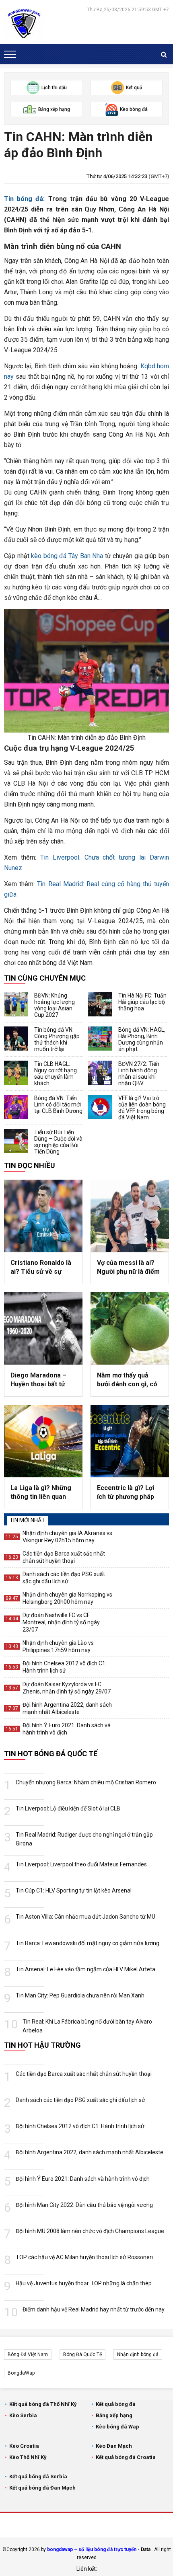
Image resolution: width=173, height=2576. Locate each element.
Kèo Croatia (24, 2446)
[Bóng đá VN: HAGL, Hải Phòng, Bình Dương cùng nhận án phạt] (100, 1039)
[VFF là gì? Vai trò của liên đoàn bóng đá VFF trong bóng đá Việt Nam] (100, 1107)
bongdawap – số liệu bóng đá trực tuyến (92, 2549)
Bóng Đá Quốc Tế (82, 2354)
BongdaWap (21, 2373)
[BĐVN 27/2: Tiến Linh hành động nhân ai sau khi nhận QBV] (100, 1073)
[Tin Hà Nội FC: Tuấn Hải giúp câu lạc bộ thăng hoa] (100, 1004)
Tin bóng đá (24, 199)
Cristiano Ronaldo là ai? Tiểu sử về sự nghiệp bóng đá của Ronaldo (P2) (41, 1268)
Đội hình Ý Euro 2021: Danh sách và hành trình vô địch (67, 1729)
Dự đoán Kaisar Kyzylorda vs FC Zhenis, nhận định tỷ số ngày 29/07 (67, 1688)
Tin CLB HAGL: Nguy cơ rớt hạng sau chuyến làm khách (56, 1074)
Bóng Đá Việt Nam (28, 2354)
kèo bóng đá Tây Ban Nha (67, 556)
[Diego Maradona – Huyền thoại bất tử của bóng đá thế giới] (43, 1328)
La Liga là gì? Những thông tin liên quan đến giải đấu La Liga (41, 1493)
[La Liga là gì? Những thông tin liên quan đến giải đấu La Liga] (43, 1441)
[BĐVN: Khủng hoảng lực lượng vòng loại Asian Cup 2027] (16, 1004)
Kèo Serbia (23, 2415)
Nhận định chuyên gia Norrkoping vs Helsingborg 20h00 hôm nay (67, 1598)
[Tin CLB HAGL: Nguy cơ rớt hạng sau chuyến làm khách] (16, 1073)
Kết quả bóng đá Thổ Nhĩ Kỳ (43, 2404)
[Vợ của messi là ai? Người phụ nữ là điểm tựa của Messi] (130, 1216)
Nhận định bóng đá (138, 2354)
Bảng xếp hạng (114, 2415)
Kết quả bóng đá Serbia (38, 2476)
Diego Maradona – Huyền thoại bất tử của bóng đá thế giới (41, 1380)
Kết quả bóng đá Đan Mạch (42, 2488)
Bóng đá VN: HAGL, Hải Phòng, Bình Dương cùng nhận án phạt (142, 1039)
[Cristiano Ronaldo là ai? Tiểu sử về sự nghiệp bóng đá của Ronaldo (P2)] (43, 1216)
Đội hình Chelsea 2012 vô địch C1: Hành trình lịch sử (65, 1667)
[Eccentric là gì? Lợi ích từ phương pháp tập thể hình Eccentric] (130, 1441)
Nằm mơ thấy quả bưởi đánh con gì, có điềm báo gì (127, 1380)
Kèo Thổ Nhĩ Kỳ (28, 2457)
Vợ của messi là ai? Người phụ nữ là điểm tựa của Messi (128, 1268)
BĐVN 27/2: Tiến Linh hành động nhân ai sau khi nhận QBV (139, 1074)
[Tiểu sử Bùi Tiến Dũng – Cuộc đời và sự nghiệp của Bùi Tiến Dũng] (16, 1141)
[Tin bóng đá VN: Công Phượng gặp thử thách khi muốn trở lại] (16, 1039)
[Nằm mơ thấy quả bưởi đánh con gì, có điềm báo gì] (130, 1328)
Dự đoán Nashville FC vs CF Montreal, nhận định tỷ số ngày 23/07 (61, 1622)
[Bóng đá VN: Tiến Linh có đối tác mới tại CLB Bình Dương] (16, 1107)
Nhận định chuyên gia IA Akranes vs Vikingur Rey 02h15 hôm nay (67, 1537)
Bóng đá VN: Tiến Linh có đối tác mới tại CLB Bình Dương (58, 1104)
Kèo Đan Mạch (114, 2446)
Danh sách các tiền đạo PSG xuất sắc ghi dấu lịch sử (64, 1578)
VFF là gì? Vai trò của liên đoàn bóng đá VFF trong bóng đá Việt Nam (142, 1108)
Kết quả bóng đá (116, 2404)
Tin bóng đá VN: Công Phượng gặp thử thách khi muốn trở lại (57, 1039)
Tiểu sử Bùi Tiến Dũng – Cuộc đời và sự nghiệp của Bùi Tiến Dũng (58, 1142)
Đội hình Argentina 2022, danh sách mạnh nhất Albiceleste (67, 1708)
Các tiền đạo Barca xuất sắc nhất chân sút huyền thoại (64, 1557)
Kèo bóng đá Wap (117, 2427)
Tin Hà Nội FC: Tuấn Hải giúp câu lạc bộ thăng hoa (142, 1002)
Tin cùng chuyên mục (45, 978)
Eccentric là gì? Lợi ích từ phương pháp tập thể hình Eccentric (130, 1493)
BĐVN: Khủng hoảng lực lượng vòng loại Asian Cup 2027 (55, 1005)
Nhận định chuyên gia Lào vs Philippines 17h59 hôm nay (58, 1646)
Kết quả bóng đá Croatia (126, 2457)
